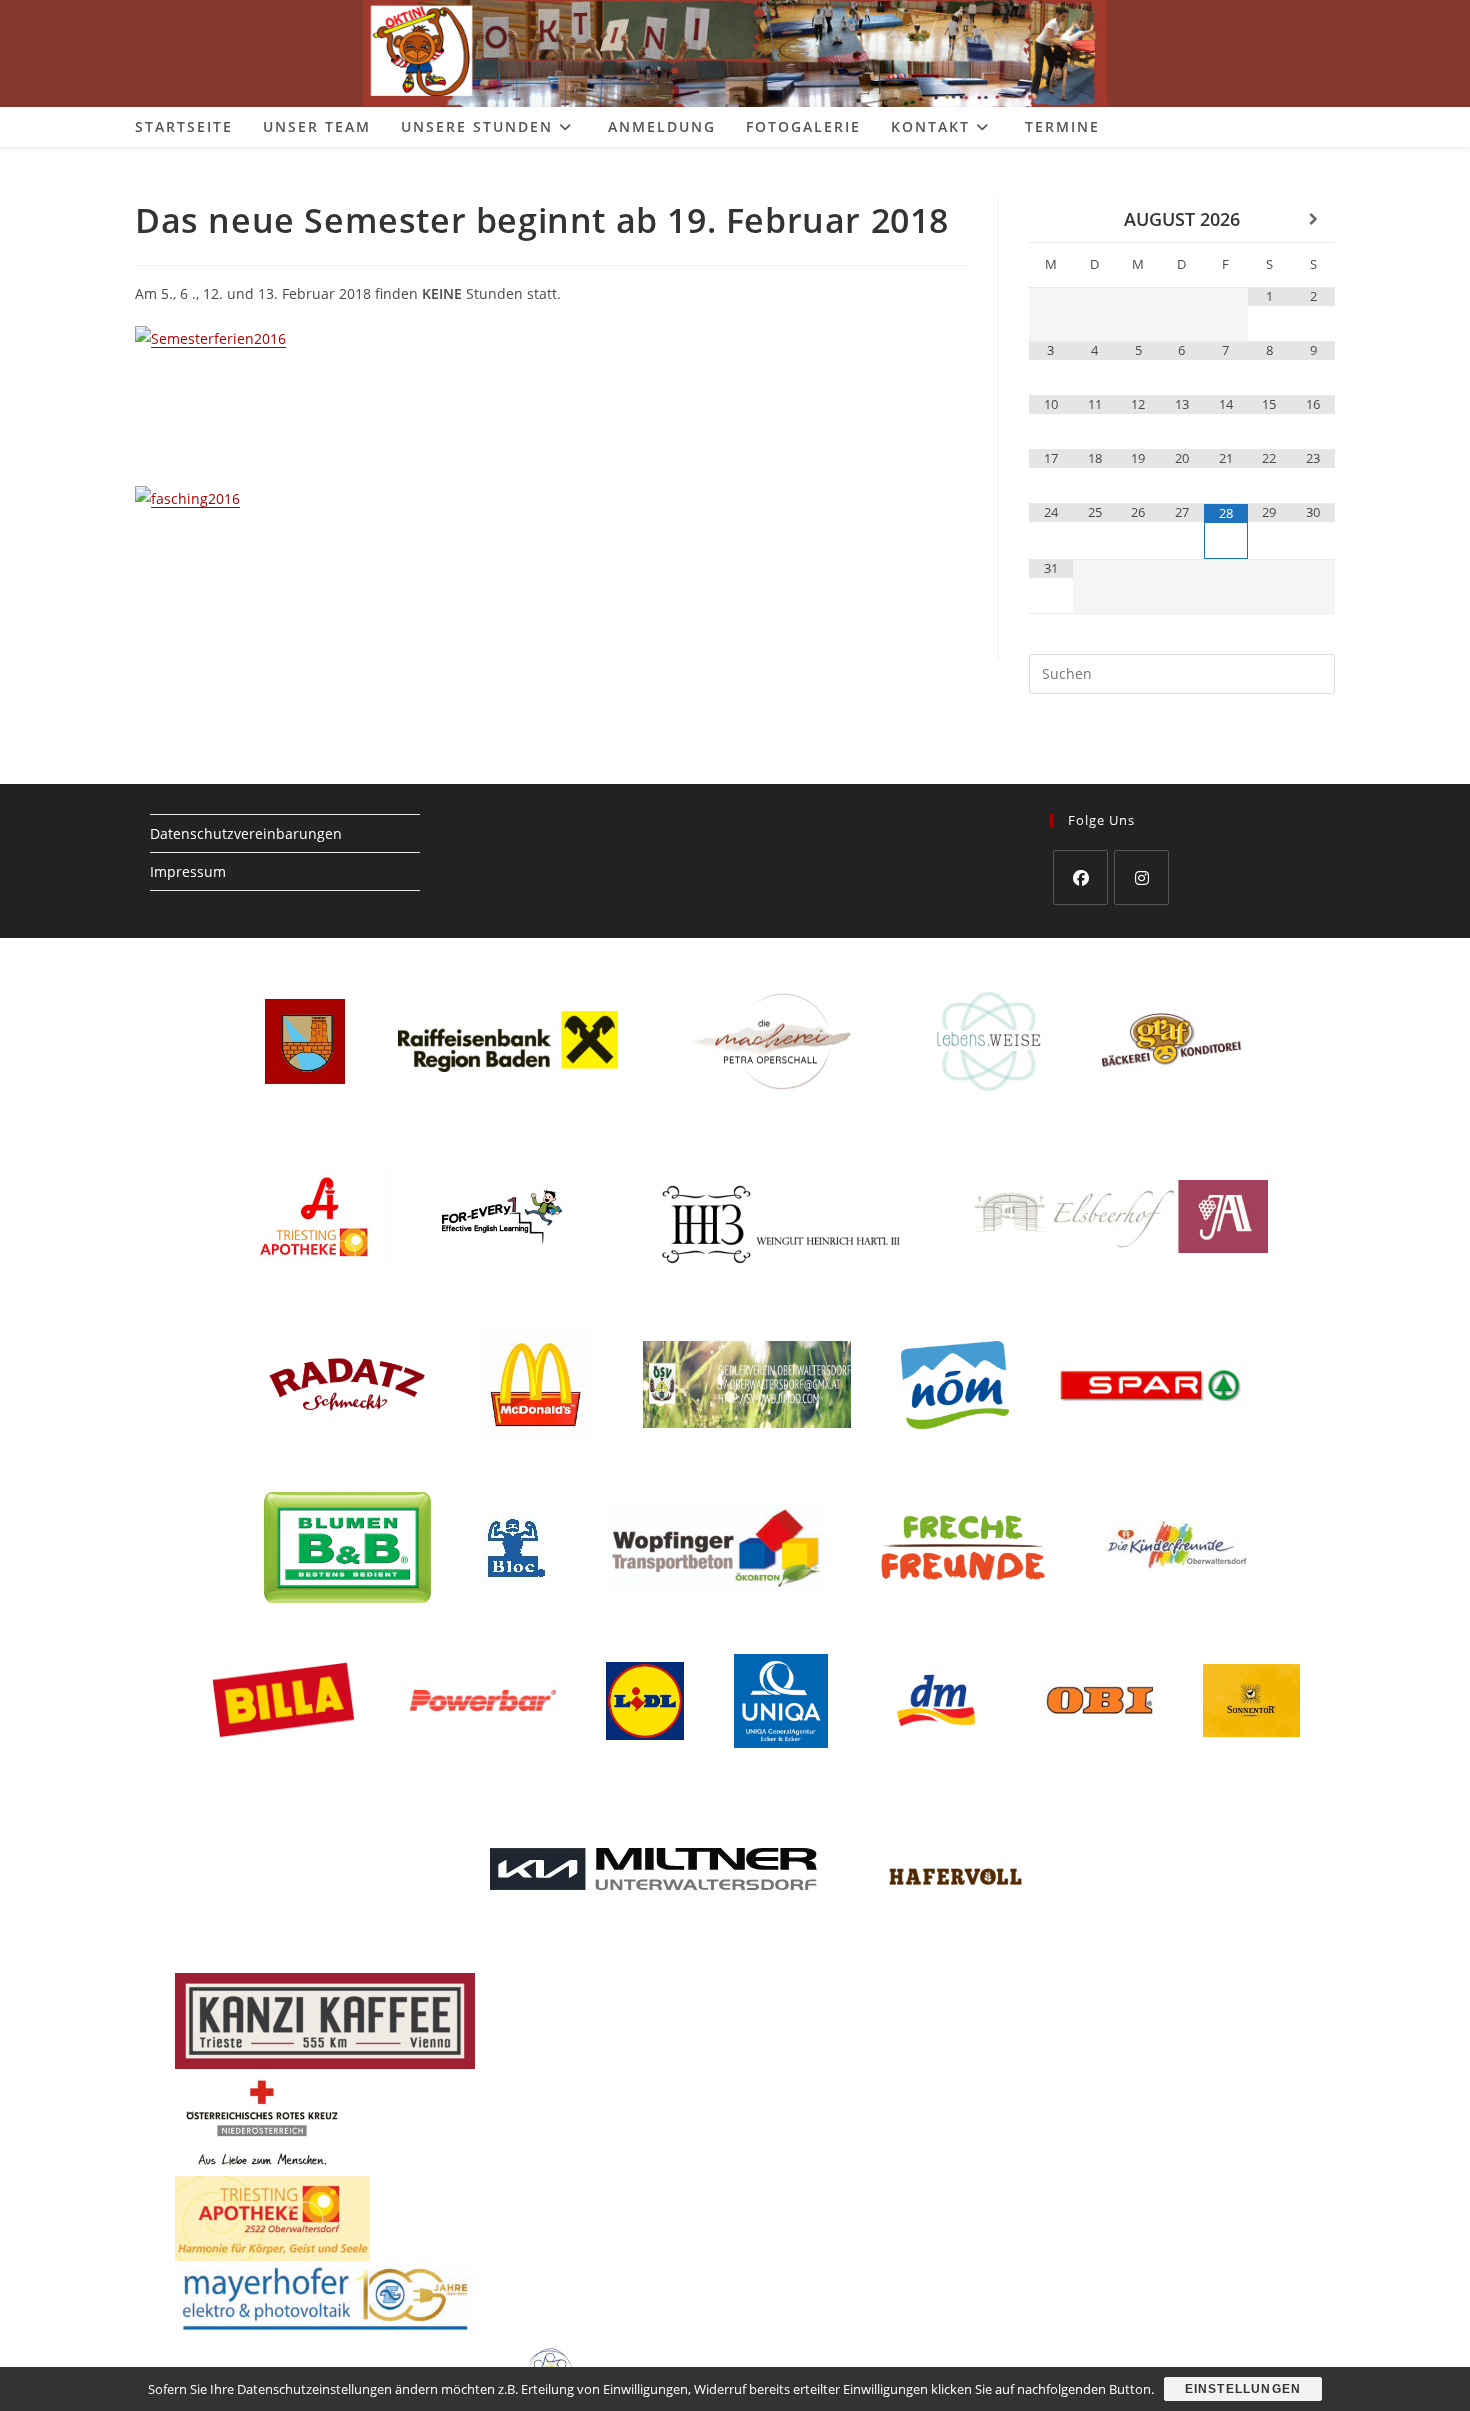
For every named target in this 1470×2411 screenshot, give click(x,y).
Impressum (188, 871)
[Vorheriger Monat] (1051, 219)
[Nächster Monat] (1313, 219)
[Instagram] (1141, 877)
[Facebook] (1080, 877)
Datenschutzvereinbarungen (246, 833)
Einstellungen (1243, 2389)
